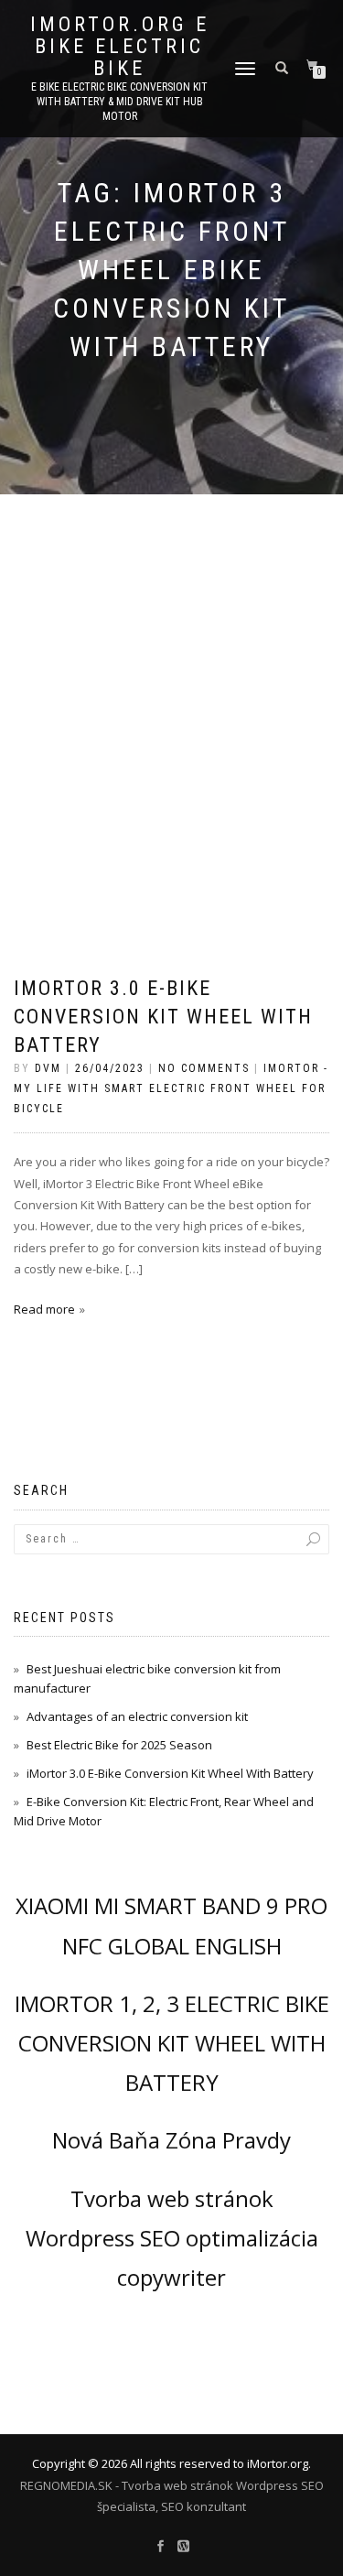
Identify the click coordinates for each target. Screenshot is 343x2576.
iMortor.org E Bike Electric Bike (120, 47)
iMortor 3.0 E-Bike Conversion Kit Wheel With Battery (163, 1017)
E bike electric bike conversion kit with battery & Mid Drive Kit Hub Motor (119, 102)
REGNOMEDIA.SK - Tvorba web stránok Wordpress (159, 2485)
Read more (44, 1309)
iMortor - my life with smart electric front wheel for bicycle (171, 1088)
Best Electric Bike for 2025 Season (119, 1745)
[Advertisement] (171, 675)
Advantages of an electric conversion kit (137, 1716)
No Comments (204, 1068)
